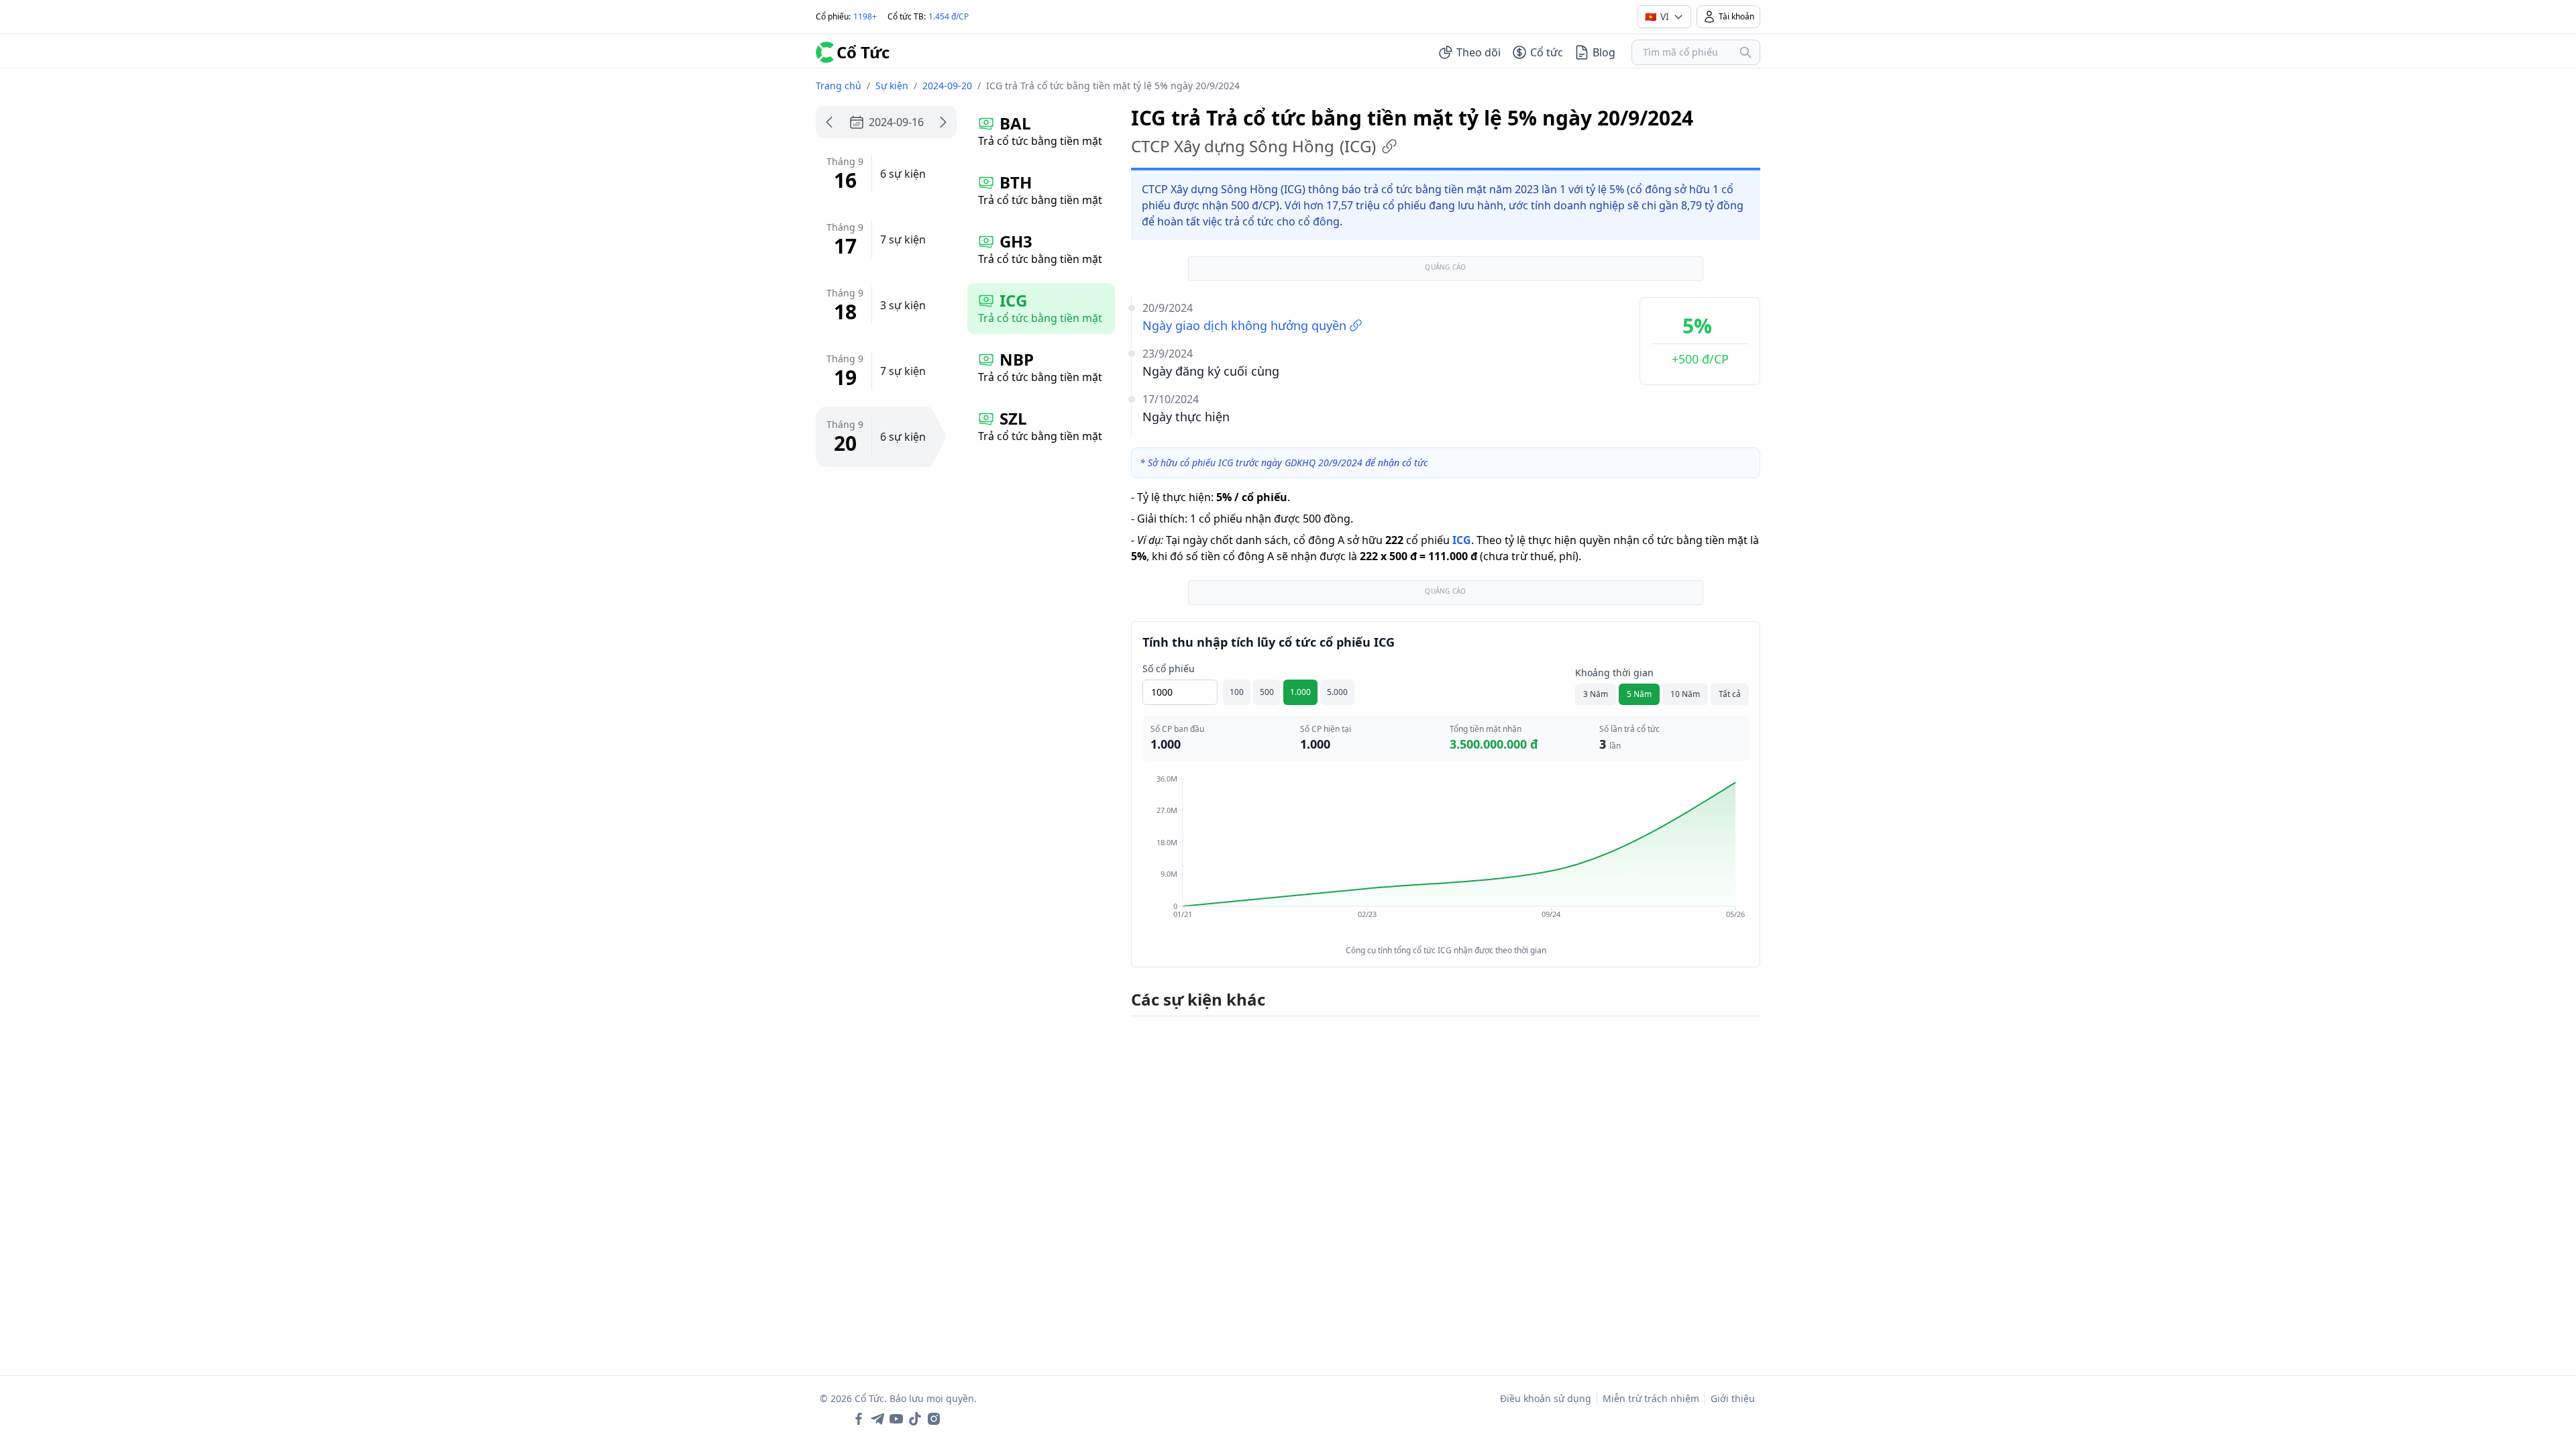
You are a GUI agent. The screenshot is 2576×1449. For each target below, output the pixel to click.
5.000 (1337, 692)
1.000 (1300, 692)
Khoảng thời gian (1614, 673)
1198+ (865, 16)
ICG (1462, 540)
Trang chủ (839, 86)
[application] (1446, 856)
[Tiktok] (915, 1419)
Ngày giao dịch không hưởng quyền (1244, 325)
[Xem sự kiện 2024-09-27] (943, 122)
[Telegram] (877, 1419)
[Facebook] (859, 1419)
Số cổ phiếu (1169, 668)
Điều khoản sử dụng (1546, 1398)
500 (1267, 692)
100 (1237, 692)
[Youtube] (896, 1419)
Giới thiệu (1733, 1398)
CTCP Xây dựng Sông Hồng (1253, 146)
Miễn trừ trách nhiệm (1651, 1398)
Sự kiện (892, 86)
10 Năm (1685, 694)
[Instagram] (934, 1419)
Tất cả (1730, 694)
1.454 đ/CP (949, 16)
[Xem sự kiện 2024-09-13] (829, 122)
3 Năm (1596, 694)
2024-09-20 (947, 86)
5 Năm (1639, 694)
